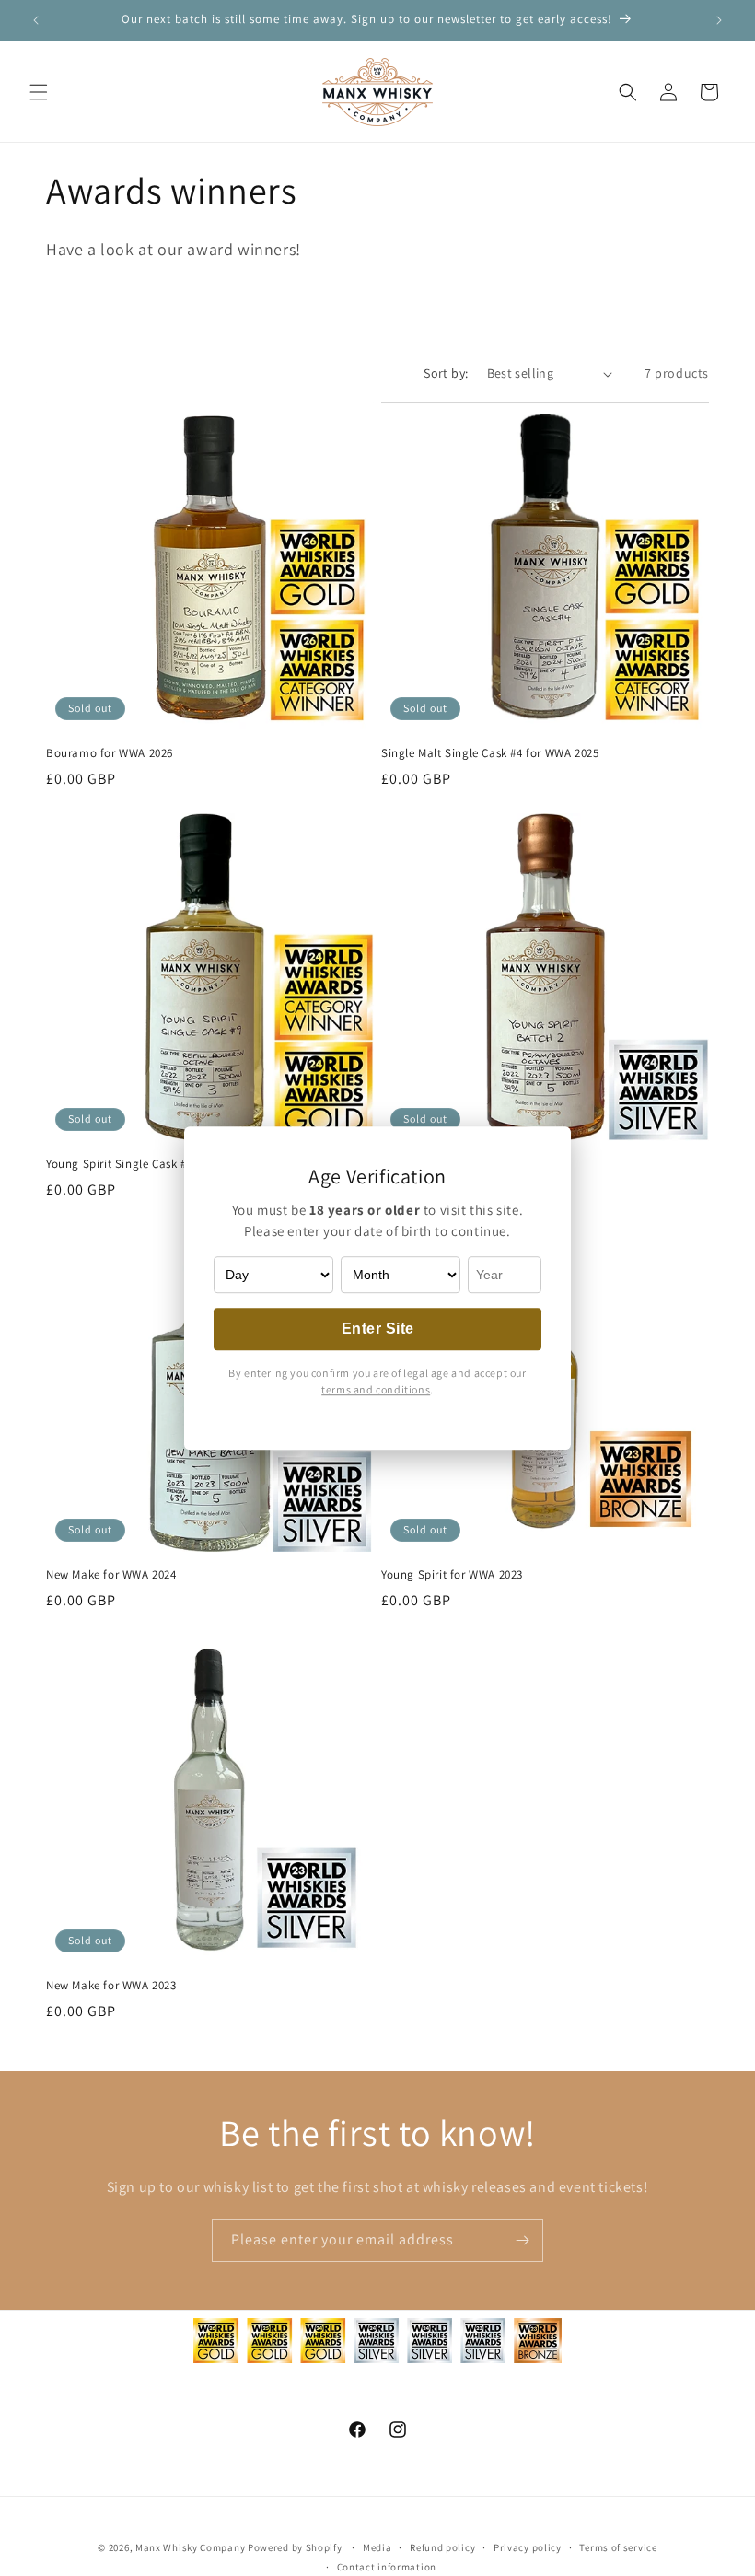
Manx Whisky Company (190, 2547)
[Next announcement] (719, 20)
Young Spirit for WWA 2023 (452, 1575)
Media (377, 2547)
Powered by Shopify (295, 2547)
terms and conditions (376, 1389)
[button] (39, 92)
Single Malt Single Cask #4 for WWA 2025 (490, 753)
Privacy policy (528, 2547)
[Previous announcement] (36, 20)
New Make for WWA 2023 (111, 1986)
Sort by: (446, 373)
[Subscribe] (522, 2240)
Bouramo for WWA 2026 (110, 753)
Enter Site (378, 1329)
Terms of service (618, 2547)
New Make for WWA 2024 (111, 1575)
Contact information (387, 2567)
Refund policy (442, 2547)
